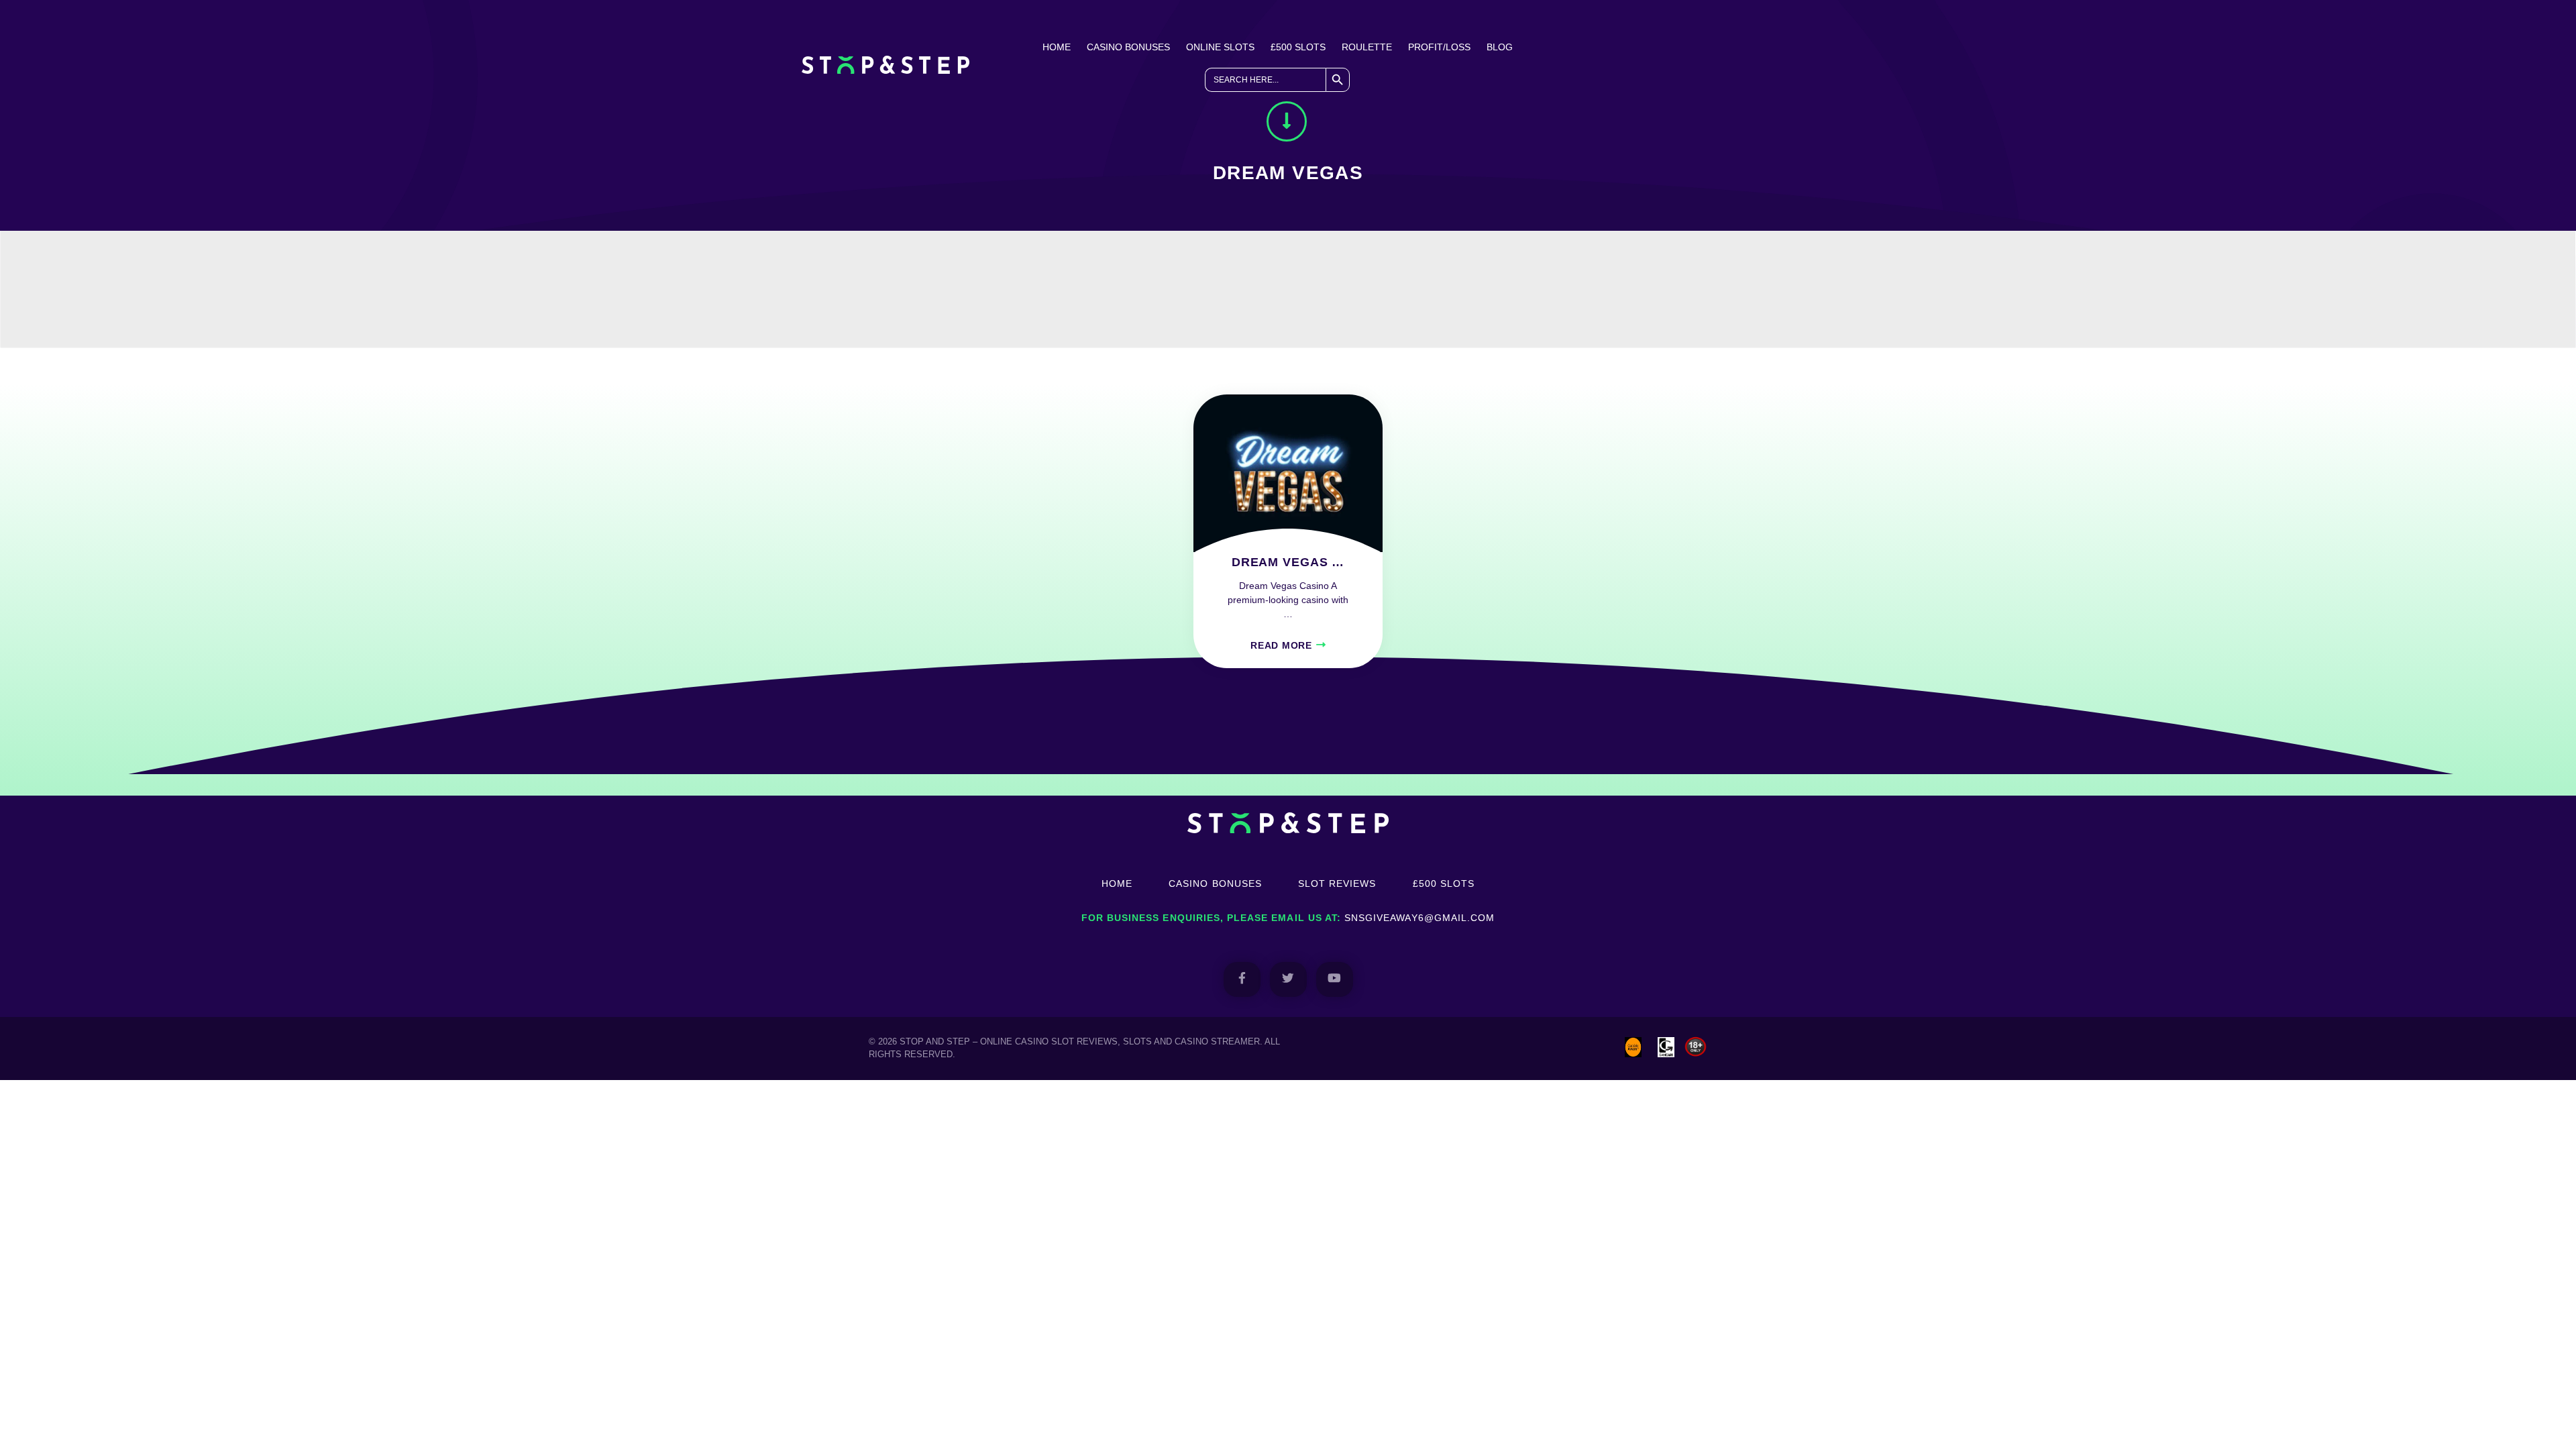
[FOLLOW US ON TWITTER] (1288, 979)
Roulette (1367, 47)
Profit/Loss (1439, 47)
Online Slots (1220, 47)
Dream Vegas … (1288, 562)
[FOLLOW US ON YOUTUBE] (1335, 979)
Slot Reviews (1337, 883)
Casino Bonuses (1128, 47)
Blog (1500, 47)
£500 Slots (1298, 47)
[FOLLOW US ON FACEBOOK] (1242, 979)
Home (1057, 47)
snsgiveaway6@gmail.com (1419, 918)
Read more (1281, 645)
